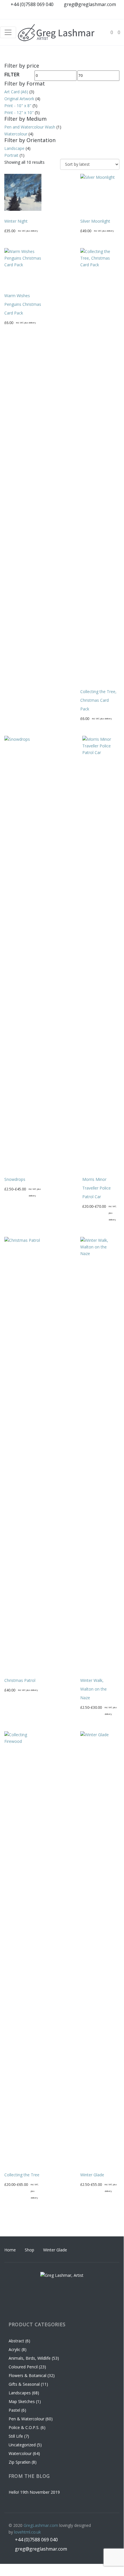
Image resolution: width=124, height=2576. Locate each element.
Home (10, 2250)
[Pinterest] (104, 14)
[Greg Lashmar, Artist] (56, 32)
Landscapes (20, 2393)
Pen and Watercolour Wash (30, 127)
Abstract (16, 2341)
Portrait (11, 155)
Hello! (14, 2492)
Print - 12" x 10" (19, 112)
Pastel (14, 2410)
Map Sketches (22, 2401)
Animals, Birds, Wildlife (30, 2358)
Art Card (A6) (16, 92)
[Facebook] (82, 14)
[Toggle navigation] (8, 32)
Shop (29, 2250)
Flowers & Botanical (27, 2375)
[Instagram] (93, 14)
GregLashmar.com (41, 2525)
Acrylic (15, 2349)
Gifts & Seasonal (24, 2384)
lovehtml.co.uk (27, 2532)
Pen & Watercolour (26, 2419)
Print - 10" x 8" (18, 106)
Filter (12, 75)
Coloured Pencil (23, 2367)
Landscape (14, 148)
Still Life (16, 2436)
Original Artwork (19, 99)
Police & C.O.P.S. (24, 2427)
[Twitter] (115, 14)
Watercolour (16, 134)
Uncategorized (22, 2445)
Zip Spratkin (20, 2462)
